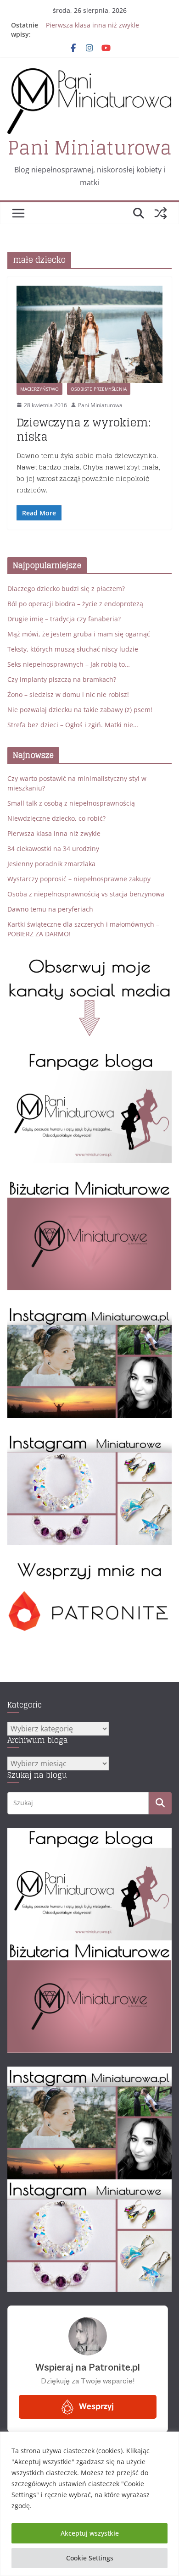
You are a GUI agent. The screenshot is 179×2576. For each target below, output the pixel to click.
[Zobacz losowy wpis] (161, 213)
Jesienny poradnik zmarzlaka (51, 864)
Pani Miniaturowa (90, 148)
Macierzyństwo (39, 389)
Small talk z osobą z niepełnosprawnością (71, 803)
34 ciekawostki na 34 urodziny (53, 849)
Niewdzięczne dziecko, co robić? (56, 818)
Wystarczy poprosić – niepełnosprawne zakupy (79, 879)
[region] (89, 2504)
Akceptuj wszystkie (90, 2533)
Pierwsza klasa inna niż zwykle (92, 25)
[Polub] (89, 1057)
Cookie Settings (90, 2558)
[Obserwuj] (89, 1311)
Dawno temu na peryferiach (50, 909)
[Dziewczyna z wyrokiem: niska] (89, 334)
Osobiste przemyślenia (99, 389)
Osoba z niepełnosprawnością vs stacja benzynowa (86, 894)
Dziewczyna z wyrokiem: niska (84, 430)
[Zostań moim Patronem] (89, 1565)
